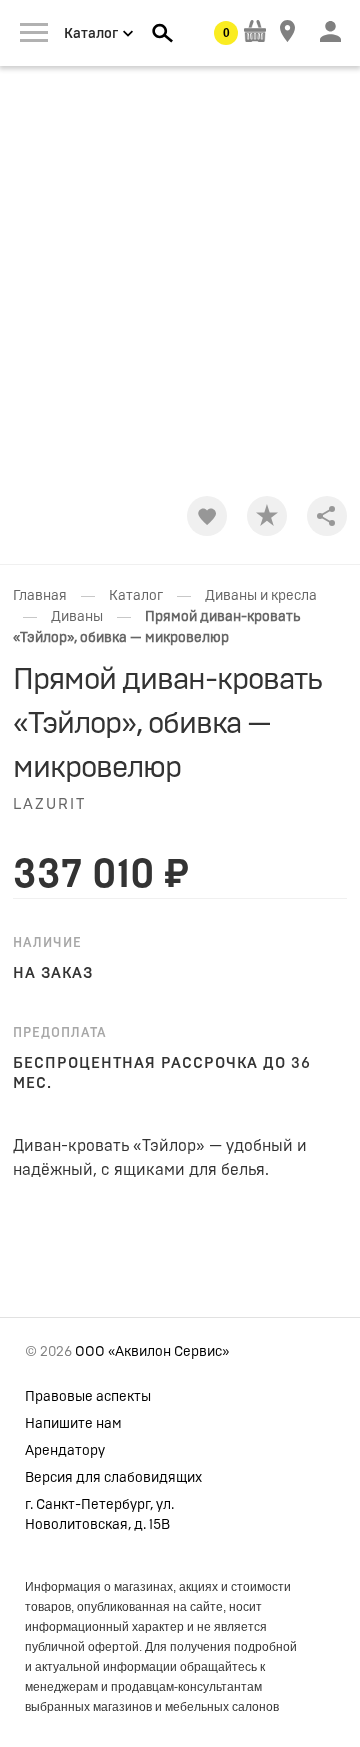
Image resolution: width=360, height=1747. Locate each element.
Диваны (77, 617)
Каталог (136, 596)
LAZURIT (49, 804)
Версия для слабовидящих (113, 1478)
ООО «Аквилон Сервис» (152, 1352)
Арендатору (65, 1451)
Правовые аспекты (88, 1397)
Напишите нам (73, 1424)
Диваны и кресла (261, 596)
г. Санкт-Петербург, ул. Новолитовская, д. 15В (99, 1515)
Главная (40, 596)
